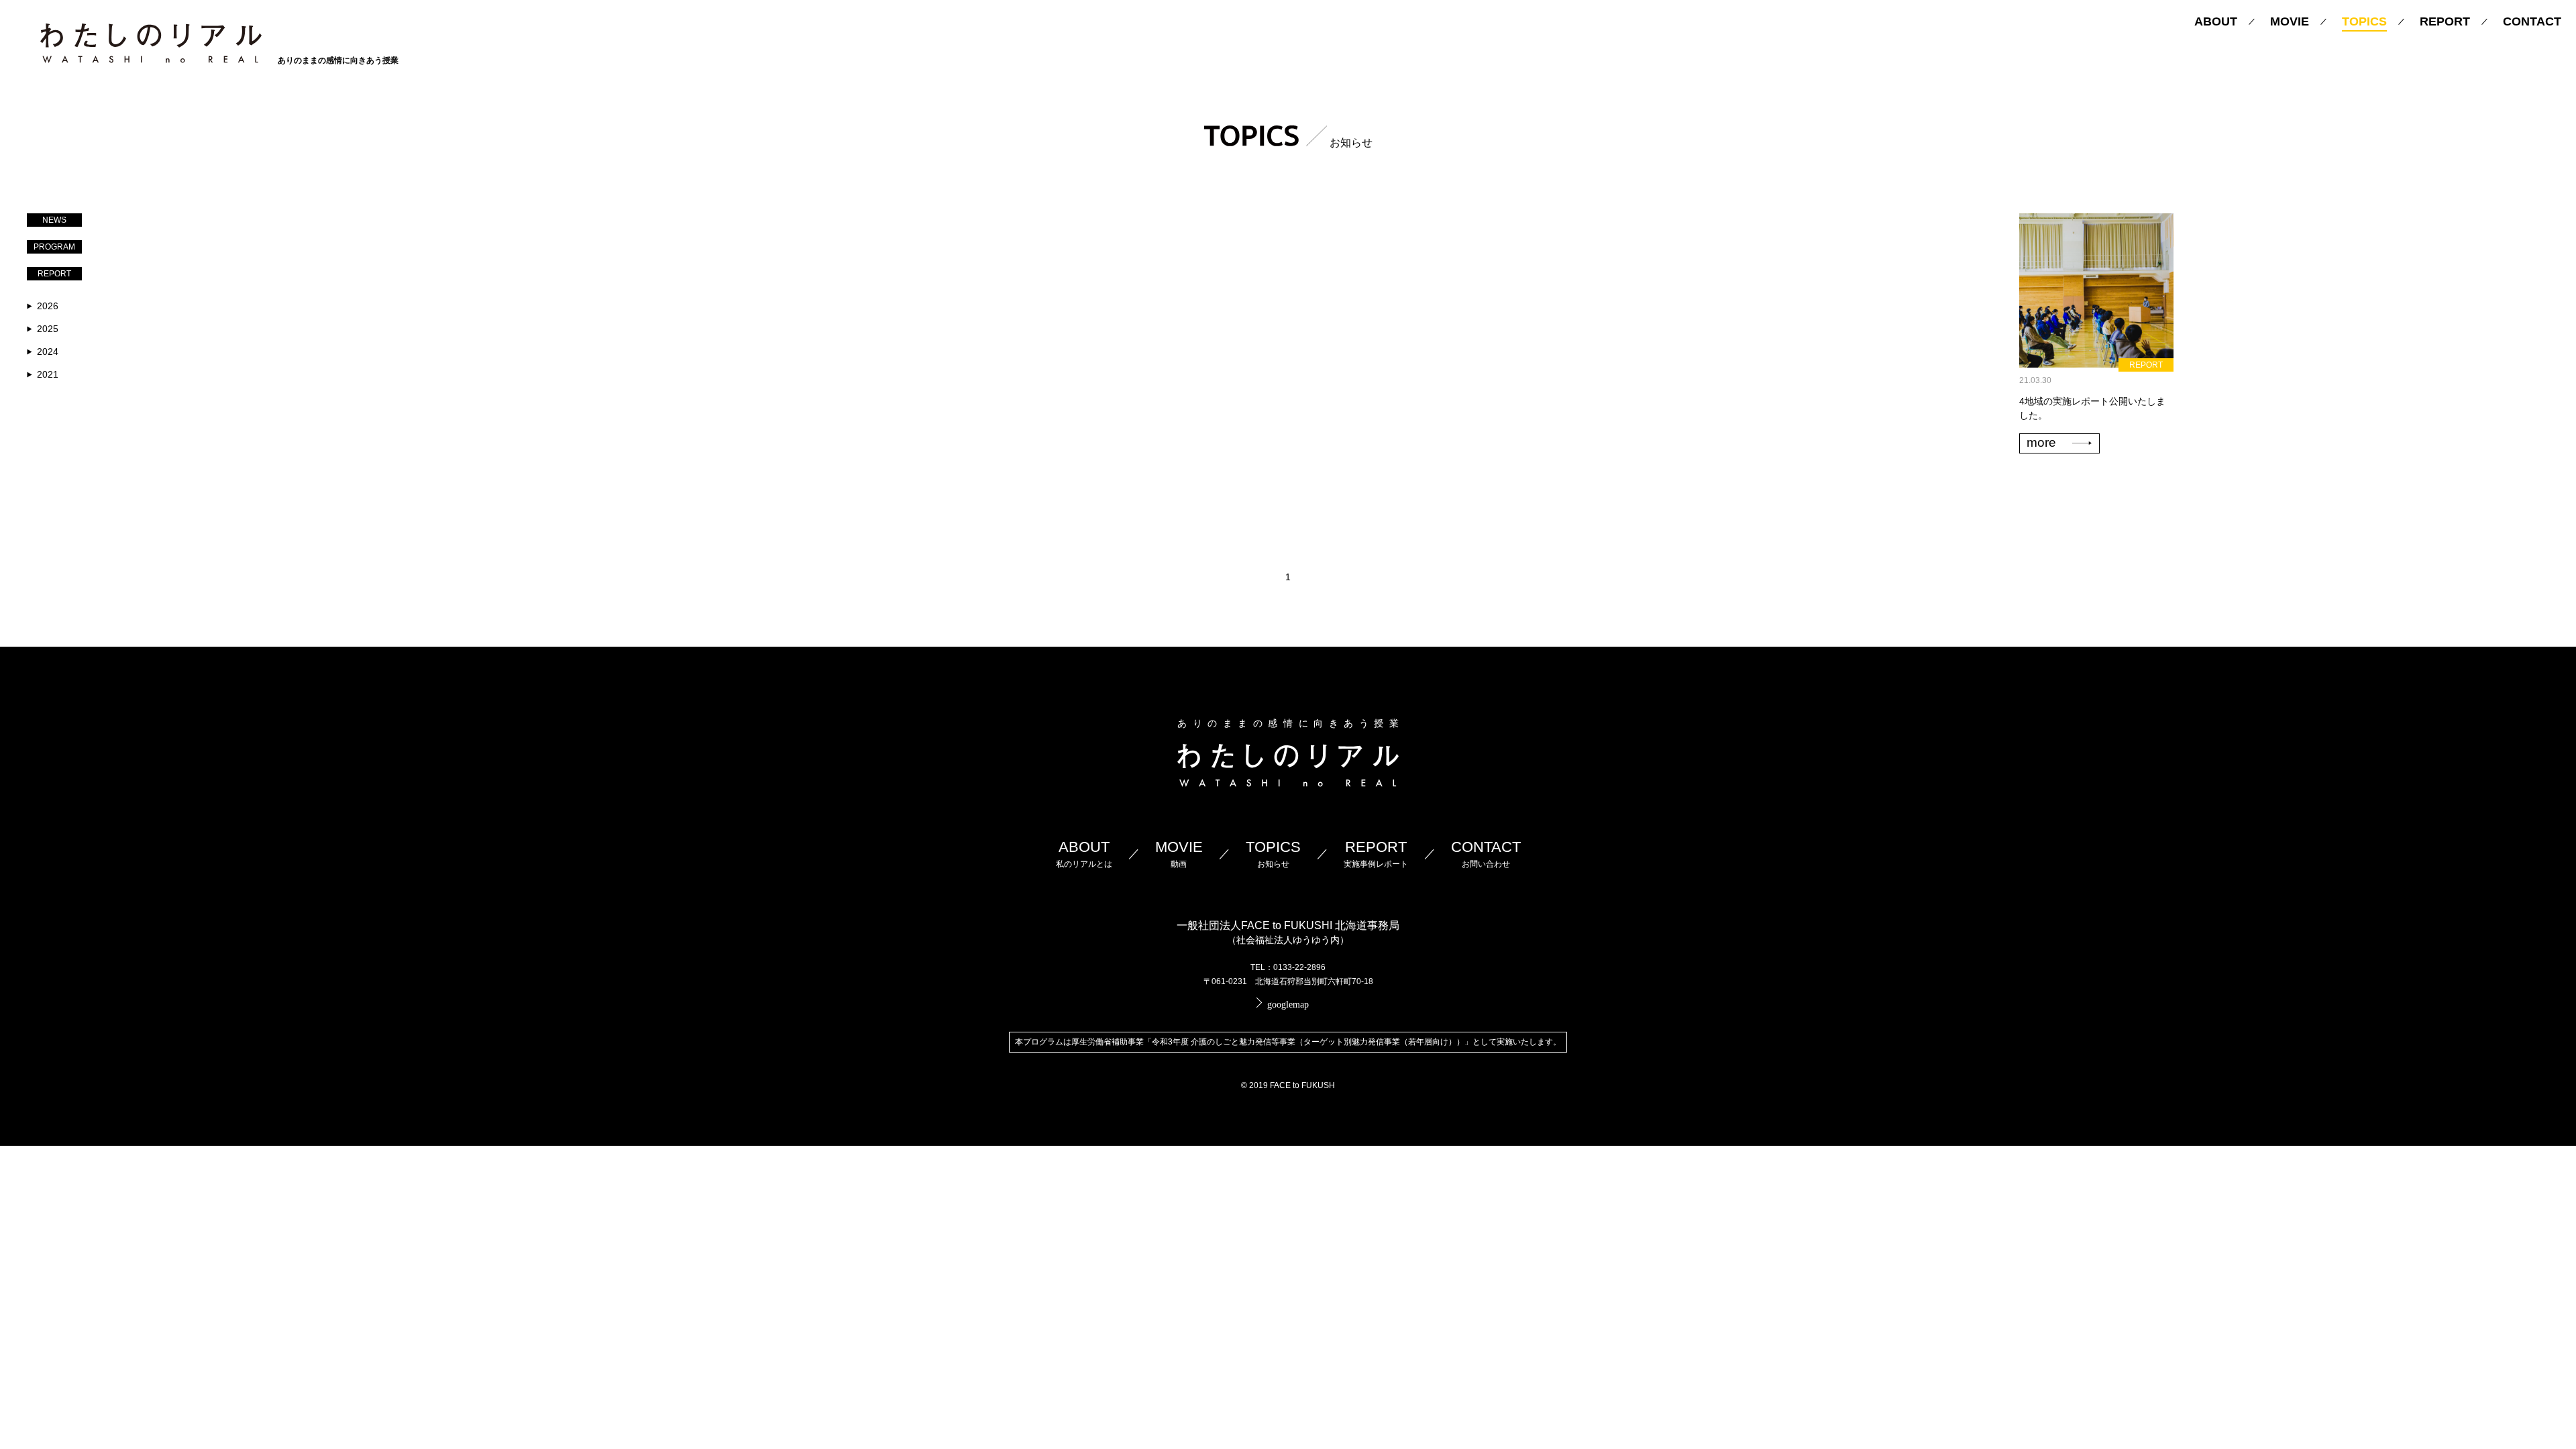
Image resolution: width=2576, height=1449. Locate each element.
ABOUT (2216, 21)
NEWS (54, 220)
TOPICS (2364, 21)
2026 (48, 306)
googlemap (1288, 1005)
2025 (48, 329)
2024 (48, 352)
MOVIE (2290, 21)
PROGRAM (54, 247)
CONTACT (2532, 21)
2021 (48, 374)
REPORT (2445, 21)
